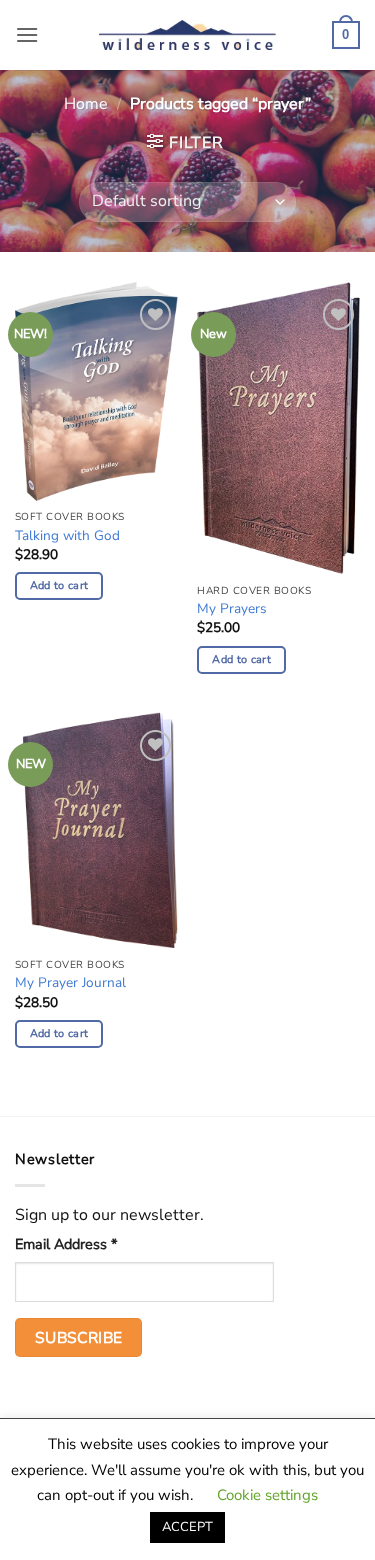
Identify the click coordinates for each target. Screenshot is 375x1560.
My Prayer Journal (70, 983)
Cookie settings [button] (267, 1495)
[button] (27, 34)
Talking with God (67, 536)
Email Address (66, 1244)
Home (86, 104)
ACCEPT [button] (187, 1527)
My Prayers (232, 609)
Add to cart (59, 585)
